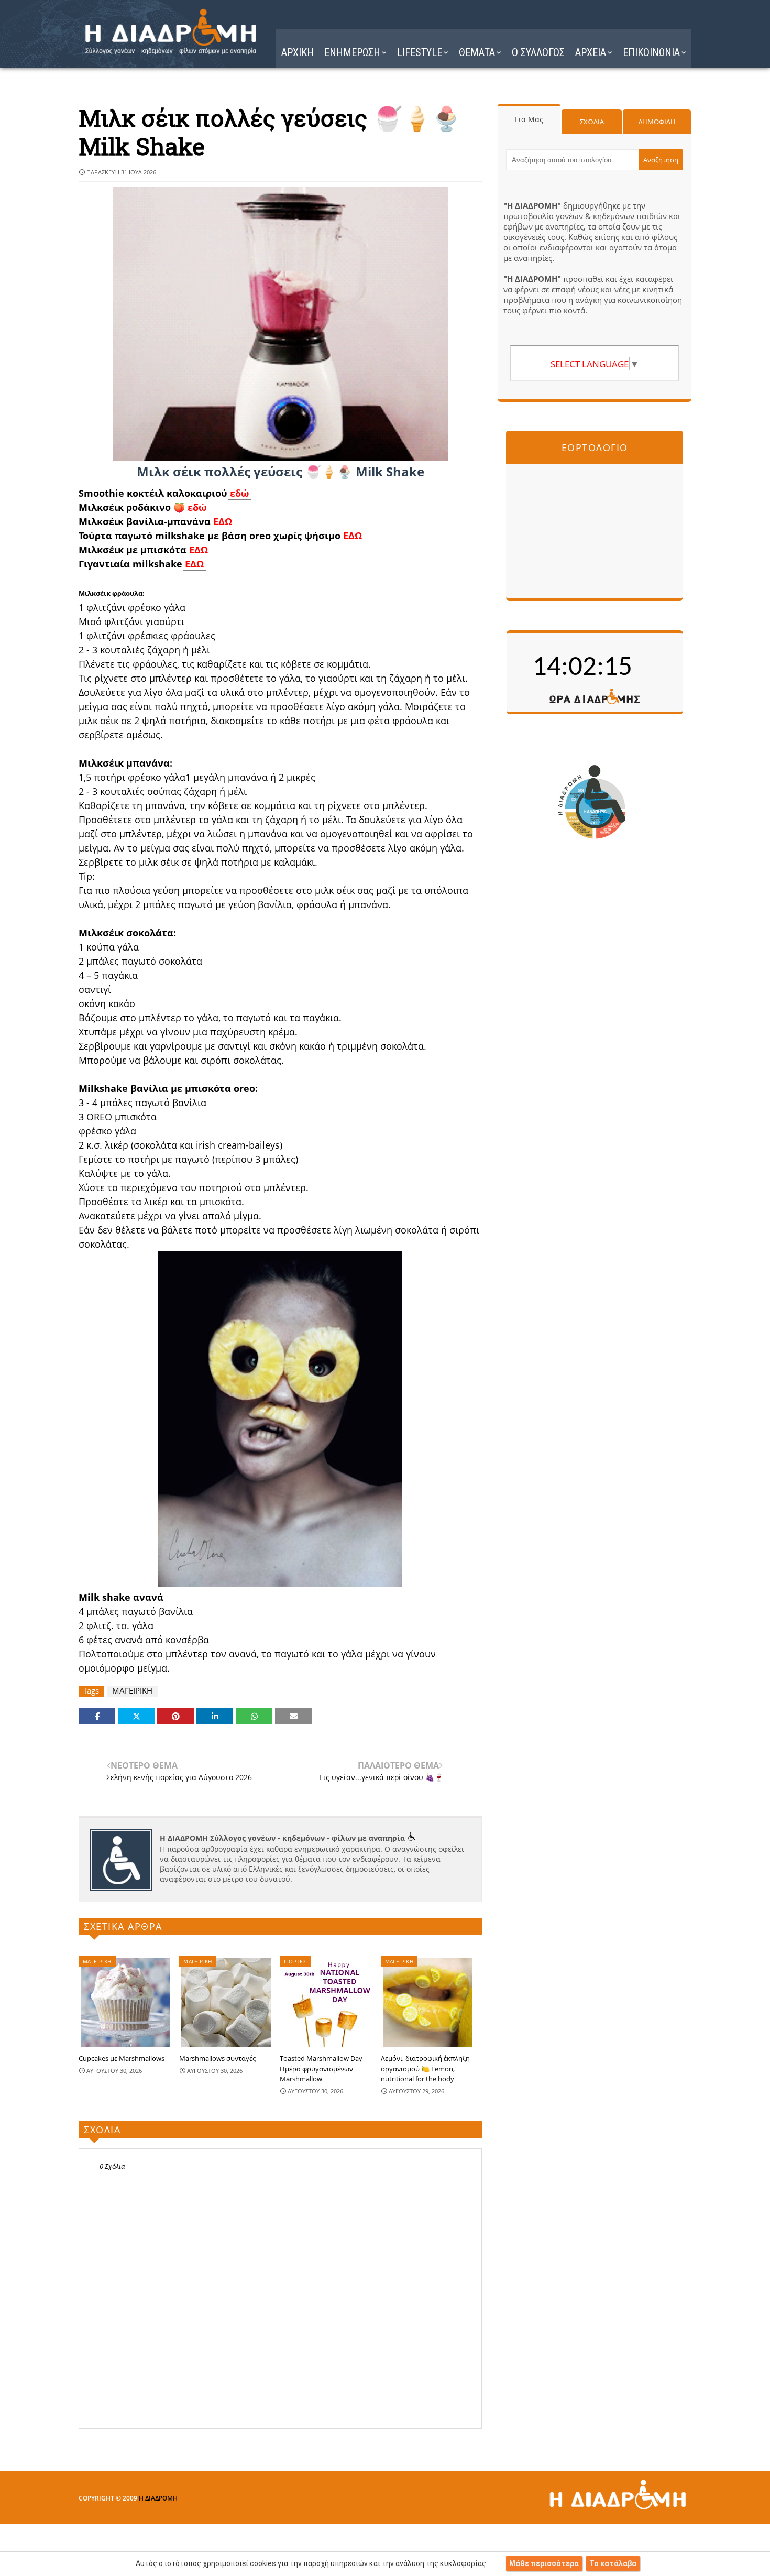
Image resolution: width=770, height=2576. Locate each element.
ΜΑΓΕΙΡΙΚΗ (132, 1691)
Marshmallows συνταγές (217, 2058)
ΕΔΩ (223, 521)
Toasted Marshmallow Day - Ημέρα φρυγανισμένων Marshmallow (323, 2069)
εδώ (240, 493)
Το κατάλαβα (613, 2563)
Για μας (529, 119)
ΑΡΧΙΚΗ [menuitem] (298, 52)
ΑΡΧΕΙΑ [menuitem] (591, 52)
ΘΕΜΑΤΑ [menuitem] (477, 52)
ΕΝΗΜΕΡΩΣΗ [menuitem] (352, 52)
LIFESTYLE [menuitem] (420, 52)
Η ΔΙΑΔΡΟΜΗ (158, 2498)
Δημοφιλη (657, 122)
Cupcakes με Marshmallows (122, 2058)
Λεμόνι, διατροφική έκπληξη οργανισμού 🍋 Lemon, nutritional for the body (425, 2069)
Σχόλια (592, 122)
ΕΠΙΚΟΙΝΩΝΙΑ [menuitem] (651, 52)
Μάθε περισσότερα (544, 2563)
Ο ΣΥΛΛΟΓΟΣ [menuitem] (538, 52)
